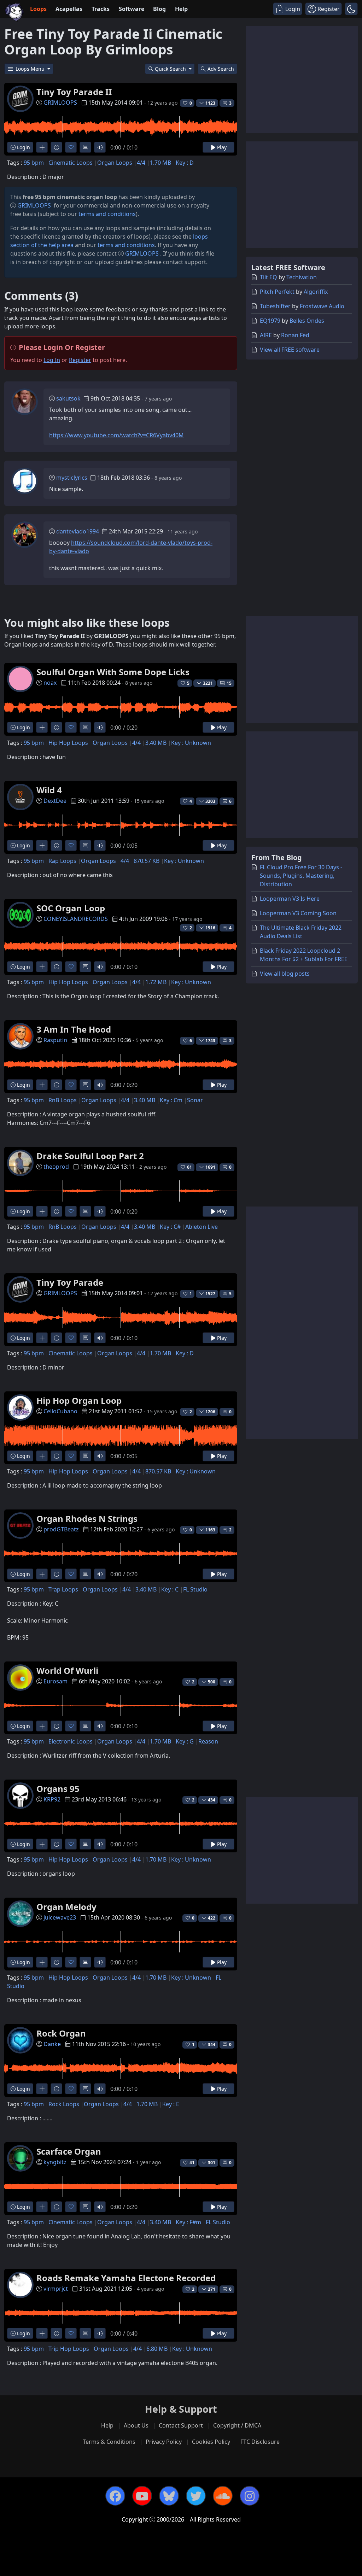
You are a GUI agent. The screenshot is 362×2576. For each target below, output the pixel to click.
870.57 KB (147, 861)
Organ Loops (115, 163)
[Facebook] (115, 2496)
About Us (136, 2425)
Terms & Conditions (109, 2442)
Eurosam (56, 1681)
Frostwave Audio (322, 306)
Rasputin (55, 1040)
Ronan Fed (295, 335)
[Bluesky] (169, 2496)
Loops (38, 9)
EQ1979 (270, 321)
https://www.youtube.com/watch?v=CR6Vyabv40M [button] (116, 435)
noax (50, 683)
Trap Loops (63, 1589)
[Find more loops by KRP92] (42, 1844)
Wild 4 (49, 790)
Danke (52, 2044)
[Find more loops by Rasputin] (42, 1085)
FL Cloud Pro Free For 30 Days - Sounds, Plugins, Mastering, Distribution (301, 876)
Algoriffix (316, 292)
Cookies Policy (211, 2442)
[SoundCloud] (223, 2496)
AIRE (266, 335)
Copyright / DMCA (237, 2425)
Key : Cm (171, 1100)
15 (229, 683)
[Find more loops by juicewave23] (42, 1962)
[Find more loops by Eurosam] (42, 1726)
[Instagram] (250, 2496)
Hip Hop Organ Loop (79, 1400)
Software (132, 9)
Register (80, 360)
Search (221, 69)
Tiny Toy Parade (70, 1282)
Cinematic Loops (71, 163)
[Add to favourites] (71, 147)
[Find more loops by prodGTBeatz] (42, 1574)
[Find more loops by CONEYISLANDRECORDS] (42, 967)
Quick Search (171, 69)
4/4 (141, 163)
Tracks (101, 9)
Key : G (185, 1741)
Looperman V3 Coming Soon (298, 913)
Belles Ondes (307, 321)
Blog (159, 9)
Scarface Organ (69, 2151)
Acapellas (69, 9)
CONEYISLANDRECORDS (76, 919)
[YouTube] (142, 2496)
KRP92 (52, 1799)
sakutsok (68, 398)
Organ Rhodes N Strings (87, 1518)
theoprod (56, 1167)
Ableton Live (202, 1227)
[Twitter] (196, 2496)
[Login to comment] (85, 147)
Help (181, 9)
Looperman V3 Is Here (290, 899)
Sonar (195, 1100)
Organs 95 (58, 1789)
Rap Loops (62, 861)
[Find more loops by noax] (42, 727)
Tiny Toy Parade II (74, 92)
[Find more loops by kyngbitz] (42, 2207)
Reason (208, 1741)
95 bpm (34, 163)
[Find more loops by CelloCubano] (42, 1456)
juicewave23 (60, 1917)
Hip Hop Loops (68, 743)
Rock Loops (64, 2104)
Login (23, 147)
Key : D (185, 163)
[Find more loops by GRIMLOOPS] (42, 147)
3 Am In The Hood (74, 1029)
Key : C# (170, 1227)
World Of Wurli (67, 1670)
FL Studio (195, 1589)
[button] (351, 9)
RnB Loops (63, 1100)
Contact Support (181, 2425)
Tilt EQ (268, 277)
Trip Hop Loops (69, 2349)
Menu (31, 69)
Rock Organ (61, 2033)
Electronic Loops (71, 1741)
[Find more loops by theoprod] (42, 1211)
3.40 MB (156, 743)
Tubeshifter (275, 306)
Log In (52, 360)
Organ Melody (66, 1907)
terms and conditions (107, 214)
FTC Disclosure (260, 2442)
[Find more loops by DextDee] (42, 845)
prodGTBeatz (61, 1529)
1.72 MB (156, 982)
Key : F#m (188, 2222)
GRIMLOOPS (60, 103)
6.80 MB (157, 2349)
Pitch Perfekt (277, 292)
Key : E (171, 2104)
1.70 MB (160, 163)
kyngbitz (55, 2162)
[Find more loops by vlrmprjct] (42, 2333)
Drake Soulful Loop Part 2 (90, 1156)
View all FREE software (290, 350)
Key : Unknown (191, 743)
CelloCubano (60, 1411)
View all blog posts (285, 974)
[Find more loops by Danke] (42, 2089)
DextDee (55, 801)
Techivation (302, 277)
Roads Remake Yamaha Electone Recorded (126, 2278)
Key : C (170, 1589)
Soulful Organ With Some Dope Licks (113, 672)
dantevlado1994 (78, 531)
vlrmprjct (56, 2289)
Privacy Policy (164, 2442)
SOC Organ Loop (71, 908)
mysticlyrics (72, 478)
